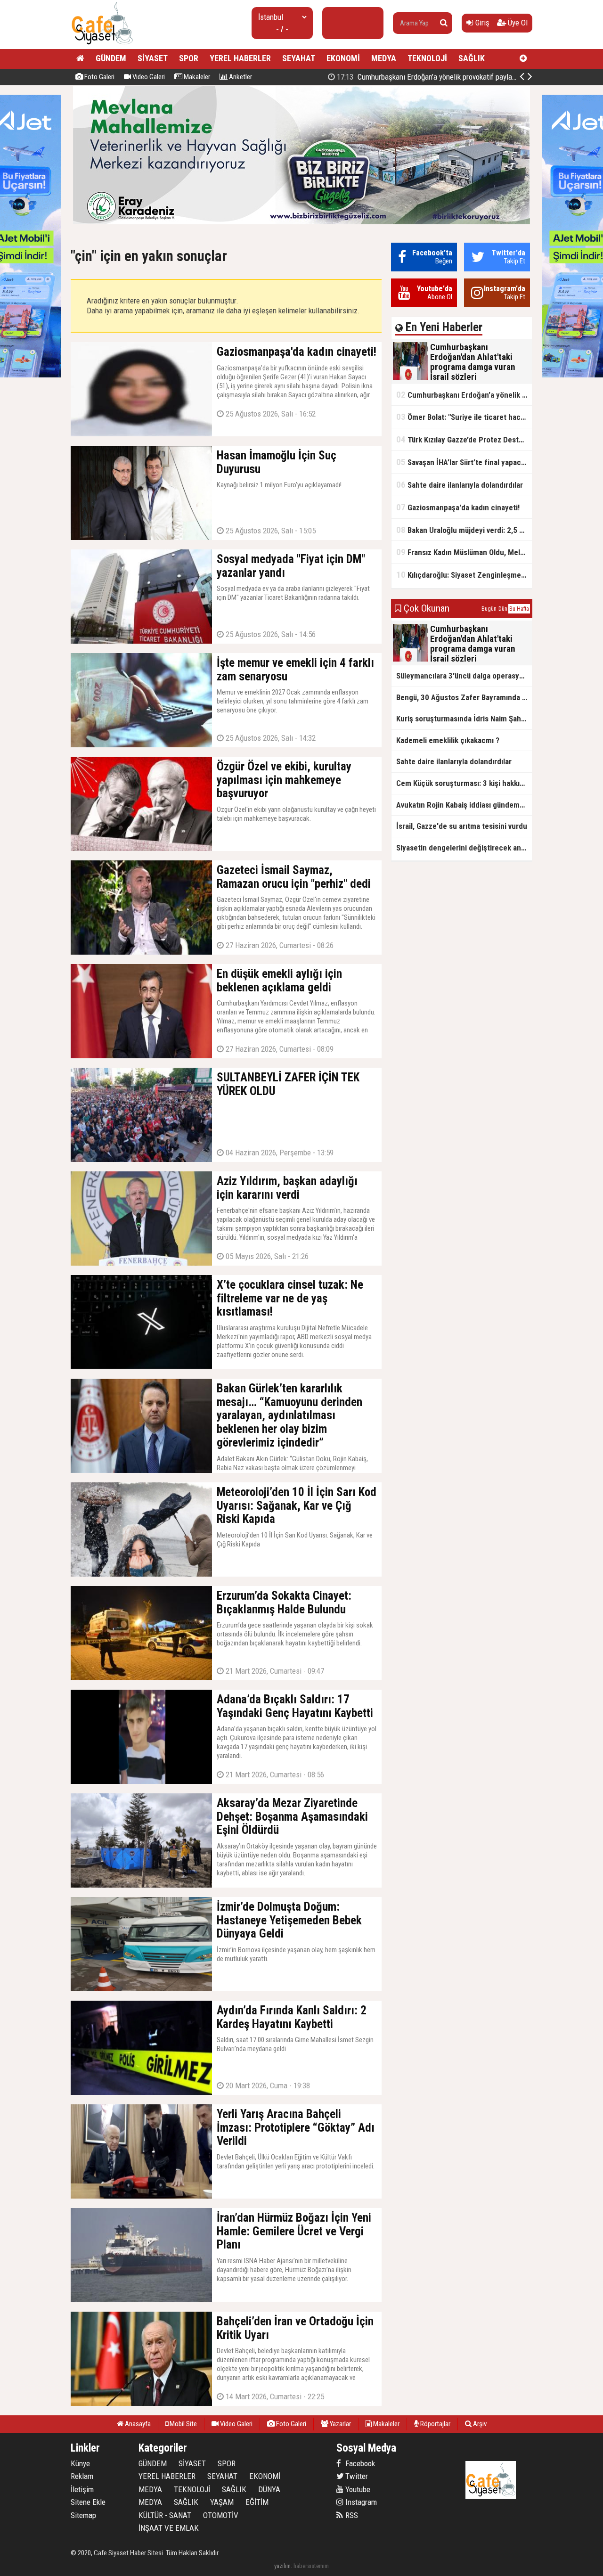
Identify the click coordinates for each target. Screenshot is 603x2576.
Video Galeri (148, 77)
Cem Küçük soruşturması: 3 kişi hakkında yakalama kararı (464, 783)
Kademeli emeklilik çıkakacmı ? (448, 740)
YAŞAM (222, 2502)
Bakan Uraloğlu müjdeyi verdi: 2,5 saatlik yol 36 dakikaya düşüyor (464, 530)
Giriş (481, 23)
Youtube (357, 2489)
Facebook (359, 2463)
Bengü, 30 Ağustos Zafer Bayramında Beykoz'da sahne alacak (464, 697)
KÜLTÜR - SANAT (165, 2515)
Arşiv (479, 2424)
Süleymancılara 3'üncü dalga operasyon (462, 676)
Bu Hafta (519, 609)
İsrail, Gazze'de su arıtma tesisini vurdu (462, 826)
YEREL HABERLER (240, 58)
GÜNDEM (111, 58)
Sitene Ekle (88, 2502)
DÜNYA (269, 2489)
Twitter (356, 2476)
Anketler (240, 77)
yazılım (282, 2566)
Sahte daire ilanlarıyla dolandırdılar (460, 485)
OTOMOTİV (221, 2515)
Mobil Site (183, 2424)
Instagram (360, 2502)
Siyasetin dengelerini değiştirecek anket (464, 848)
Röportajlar (435, 2424)
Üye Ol (517, 23)
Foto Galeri (99, 77)
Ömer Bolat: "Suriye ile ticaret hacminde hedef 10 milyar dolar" (443, 77)
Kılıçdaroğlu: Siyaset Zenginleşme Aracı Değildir (464, 575)
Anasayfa (137, 2424)
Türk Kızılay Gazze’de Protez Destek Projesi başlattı (464, 439)
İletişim (82, 2489)
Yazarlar (340, 2424)
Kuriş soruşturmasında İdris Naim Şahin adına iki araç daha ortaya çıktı (464, 719)
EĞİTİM (257, 2502)
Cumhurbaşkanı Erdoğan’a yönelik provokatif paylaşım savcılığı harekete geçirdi (464, 395)
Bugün (489, 609)
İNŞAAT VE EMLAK (169, 2528)
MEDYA (384, 58)
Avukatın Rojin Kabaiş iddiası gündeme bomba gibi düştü (464, 805)
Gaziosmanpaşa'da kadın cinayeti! (458, 507)
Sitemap (83, 2515)
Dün (503, 609)
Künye (80, 2463)
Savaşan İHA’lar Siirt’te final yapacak (462, 462)
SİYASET (153, 58)
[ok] (444, 23)
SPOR (189, 58)
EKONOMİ (343, 58)
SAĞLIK (472, 58)
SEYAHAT (299, 58)
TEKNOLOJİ (427, 58)
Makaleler (196, 77)
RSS (351, 2515)
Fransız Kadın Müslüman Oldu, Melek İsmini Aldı (464, 552)
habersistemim (311, 2566)
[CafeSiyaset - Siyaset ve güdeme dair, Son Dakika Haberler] (102, 45)
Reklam (82, 2476)
